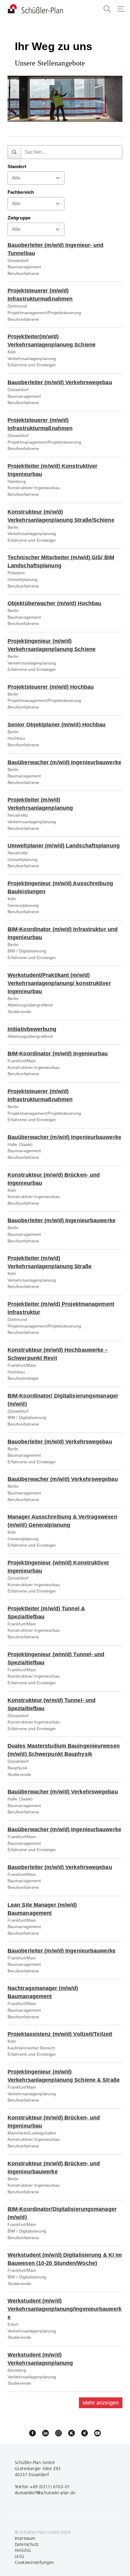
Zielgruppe (19, 218)
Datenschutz (27, 2544)
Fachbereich (21, 192)
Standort (17, 167)
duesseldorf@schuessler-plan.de (45, 2493)
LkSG (20, 2556)
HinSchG (23, 2550)
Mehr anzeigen (101, 2403)
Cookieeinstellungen (34, 2562)
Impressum (25, 2538)
